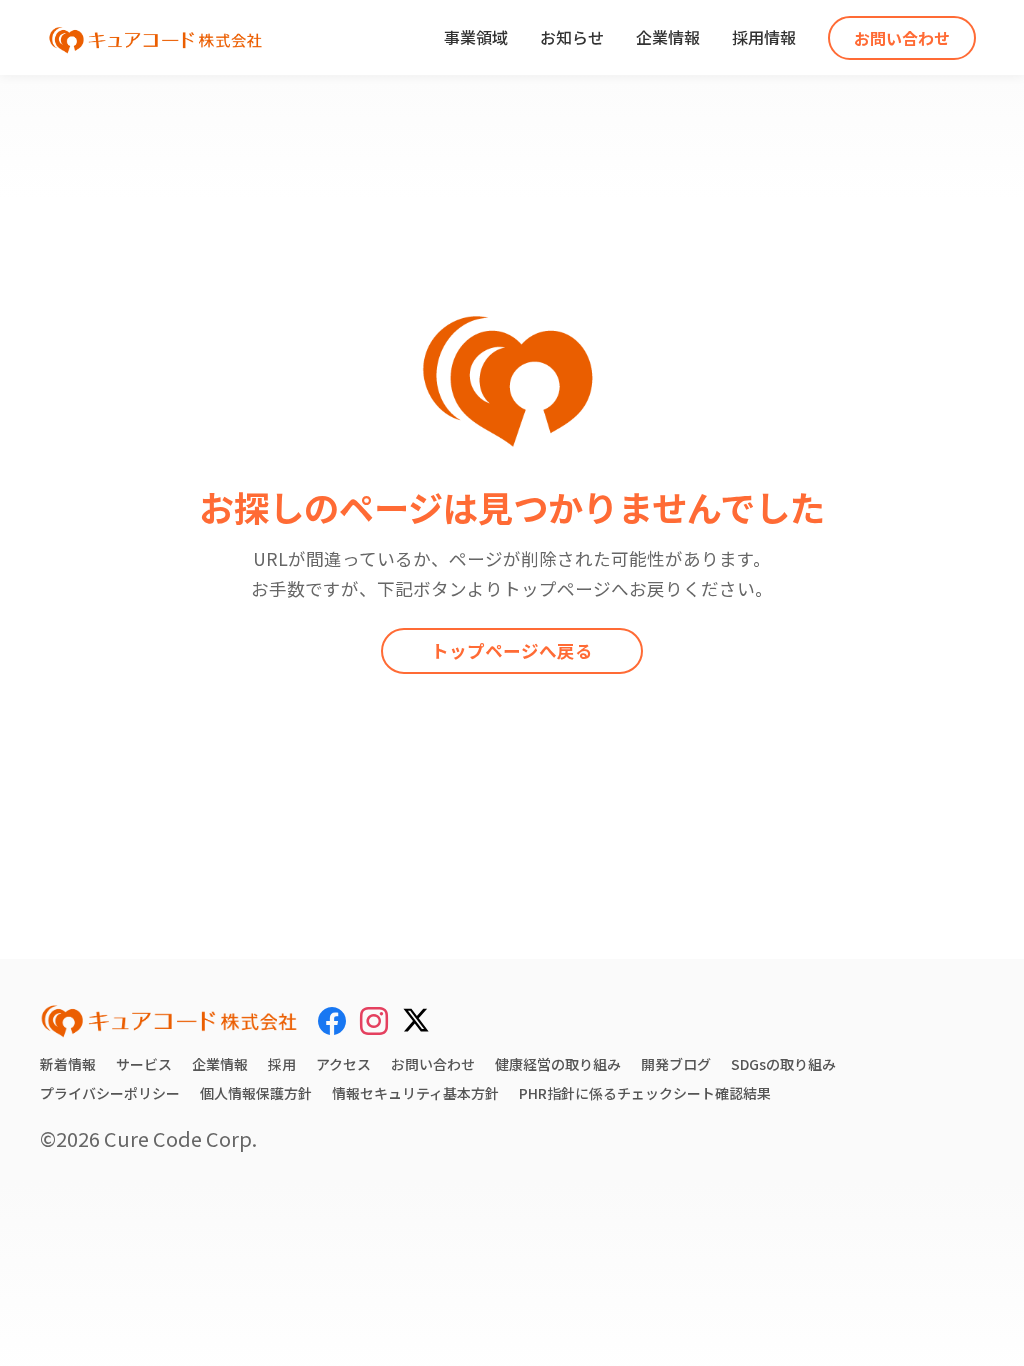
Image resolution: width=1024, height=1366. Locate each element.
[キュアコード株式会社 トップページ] (169, 1021)
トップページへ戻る (512, 650)
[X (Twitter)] (416, 1017)
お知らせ (572, 37)
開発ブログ (676, 1064)
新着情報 (68, 1064)
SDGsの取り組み (783, 1064)
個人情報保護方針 (256, 1093)
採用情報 (764, 37)
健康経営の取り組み (558, 1064)
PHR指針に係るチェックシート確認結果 (645, 1093)
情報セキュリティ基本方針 (415, 1093)
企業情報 (668, 37)
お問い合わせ (902, 38)
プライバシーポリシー (110, 1093)
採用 (282, 1064)
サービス (144, 1064)
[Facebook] (332, 1020)
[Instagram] (374, 1020)
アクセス (343, 1064)
